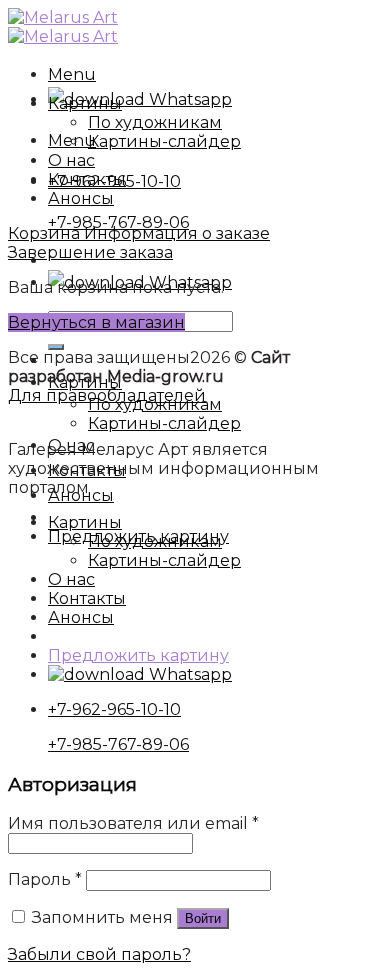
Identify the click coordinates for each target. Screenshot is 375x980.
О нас (71, 445)
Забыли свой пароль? (99, 954)
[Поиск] (56, 347)
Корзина (46, 233)
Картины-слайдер (164, 423)
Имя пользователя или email (133, 823)
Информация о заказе (177, 233)
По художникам (155, 122)
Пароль (45, 879)
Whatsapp (188, 99)
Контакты (87, 470)
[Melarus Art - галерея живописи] (63, 27)
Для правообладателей (107, 395)
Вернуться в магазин (96, 322)
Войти (203, 918)
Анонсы (81, 495)
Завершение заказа (90, 252)
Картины (85, 103)
